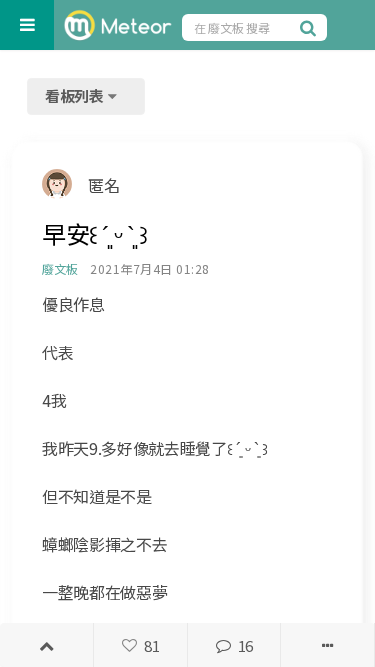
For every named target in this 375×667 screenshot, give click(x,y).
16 (245, 645)
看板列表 (76, 95)
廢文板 (59, 268)
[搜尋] (311, 27)
